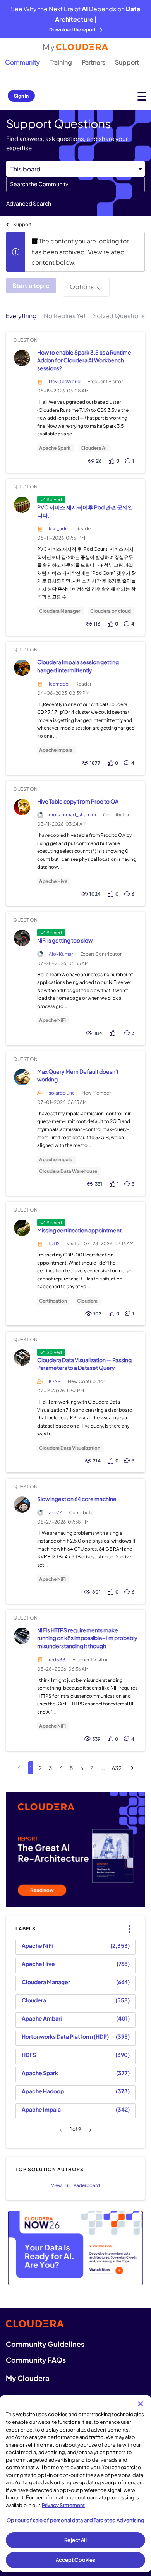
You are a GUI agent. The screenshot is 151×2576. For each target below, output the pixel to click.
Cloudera (87, 1301)
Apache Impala (56, 750)
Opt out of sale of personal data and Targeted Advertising (75, 2520)
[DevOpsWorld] (22, 358)
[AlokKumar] (22, 938)
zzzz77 (55, 1513)
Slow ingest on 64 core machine (77, 1499)
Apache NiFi (52, 1020)
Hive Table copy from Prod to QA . (79, 801)
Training (61, 62)
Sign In (21, 96)
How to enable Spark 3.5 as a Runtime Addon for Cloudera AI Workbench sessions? (84, 360)
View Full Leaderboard (75, 2185)
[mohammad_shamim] (22, 807)
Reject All (75, 2540)
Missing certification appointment (79, 1230)
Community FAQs (36, 2360)
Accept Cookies (76, 2560)
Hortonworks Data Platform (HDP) (65, 2036)
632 (117, 1768)
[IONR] (22, 1358)
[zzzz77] (22, 1505)
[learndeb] (22, 668)
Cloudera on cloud (111, 611)
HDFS (29, 2055)
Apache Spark (55, 448)
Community (22, 62)
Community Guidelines (45, 2344)
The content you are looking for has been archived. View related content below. (80, 252)
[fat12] (22, 1228)
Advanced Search (29, 203)
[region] (75, 2484)
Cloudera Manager (60, 611)
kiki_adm (59, 529)
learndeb (59, 684)
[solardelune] (22, 1077)
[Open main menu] (142, 96)
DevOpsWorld (65, 381)
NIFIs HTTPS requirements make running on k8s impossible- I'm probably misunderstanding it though (87, 1638)
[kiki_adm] (22, 505)
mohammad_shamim (72, 815)
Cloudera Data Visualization (70, 1448)
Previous (62, 2130)
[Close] (141, 2404)
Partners (94, 62)
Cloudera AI (94, 448)
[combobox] (75, 184)
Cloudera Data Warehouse (68, 1171)
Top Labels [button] (128, 1923)
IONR (55, 1381)
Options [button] (82, 287)
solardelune (62, 1093)
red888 (57, 1660)
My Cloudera (27, 2378)
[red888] (22, 1636)
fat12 (54, 1243)
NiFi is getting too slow (65, 940)
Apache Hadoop (43, 2091)
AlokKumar (61, 954)
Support (127, 62)
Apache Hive (53, 881)
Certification (53, 1301)
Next (89, 2130)
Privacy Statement (63, 2505)
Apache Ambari (42, 2018)
